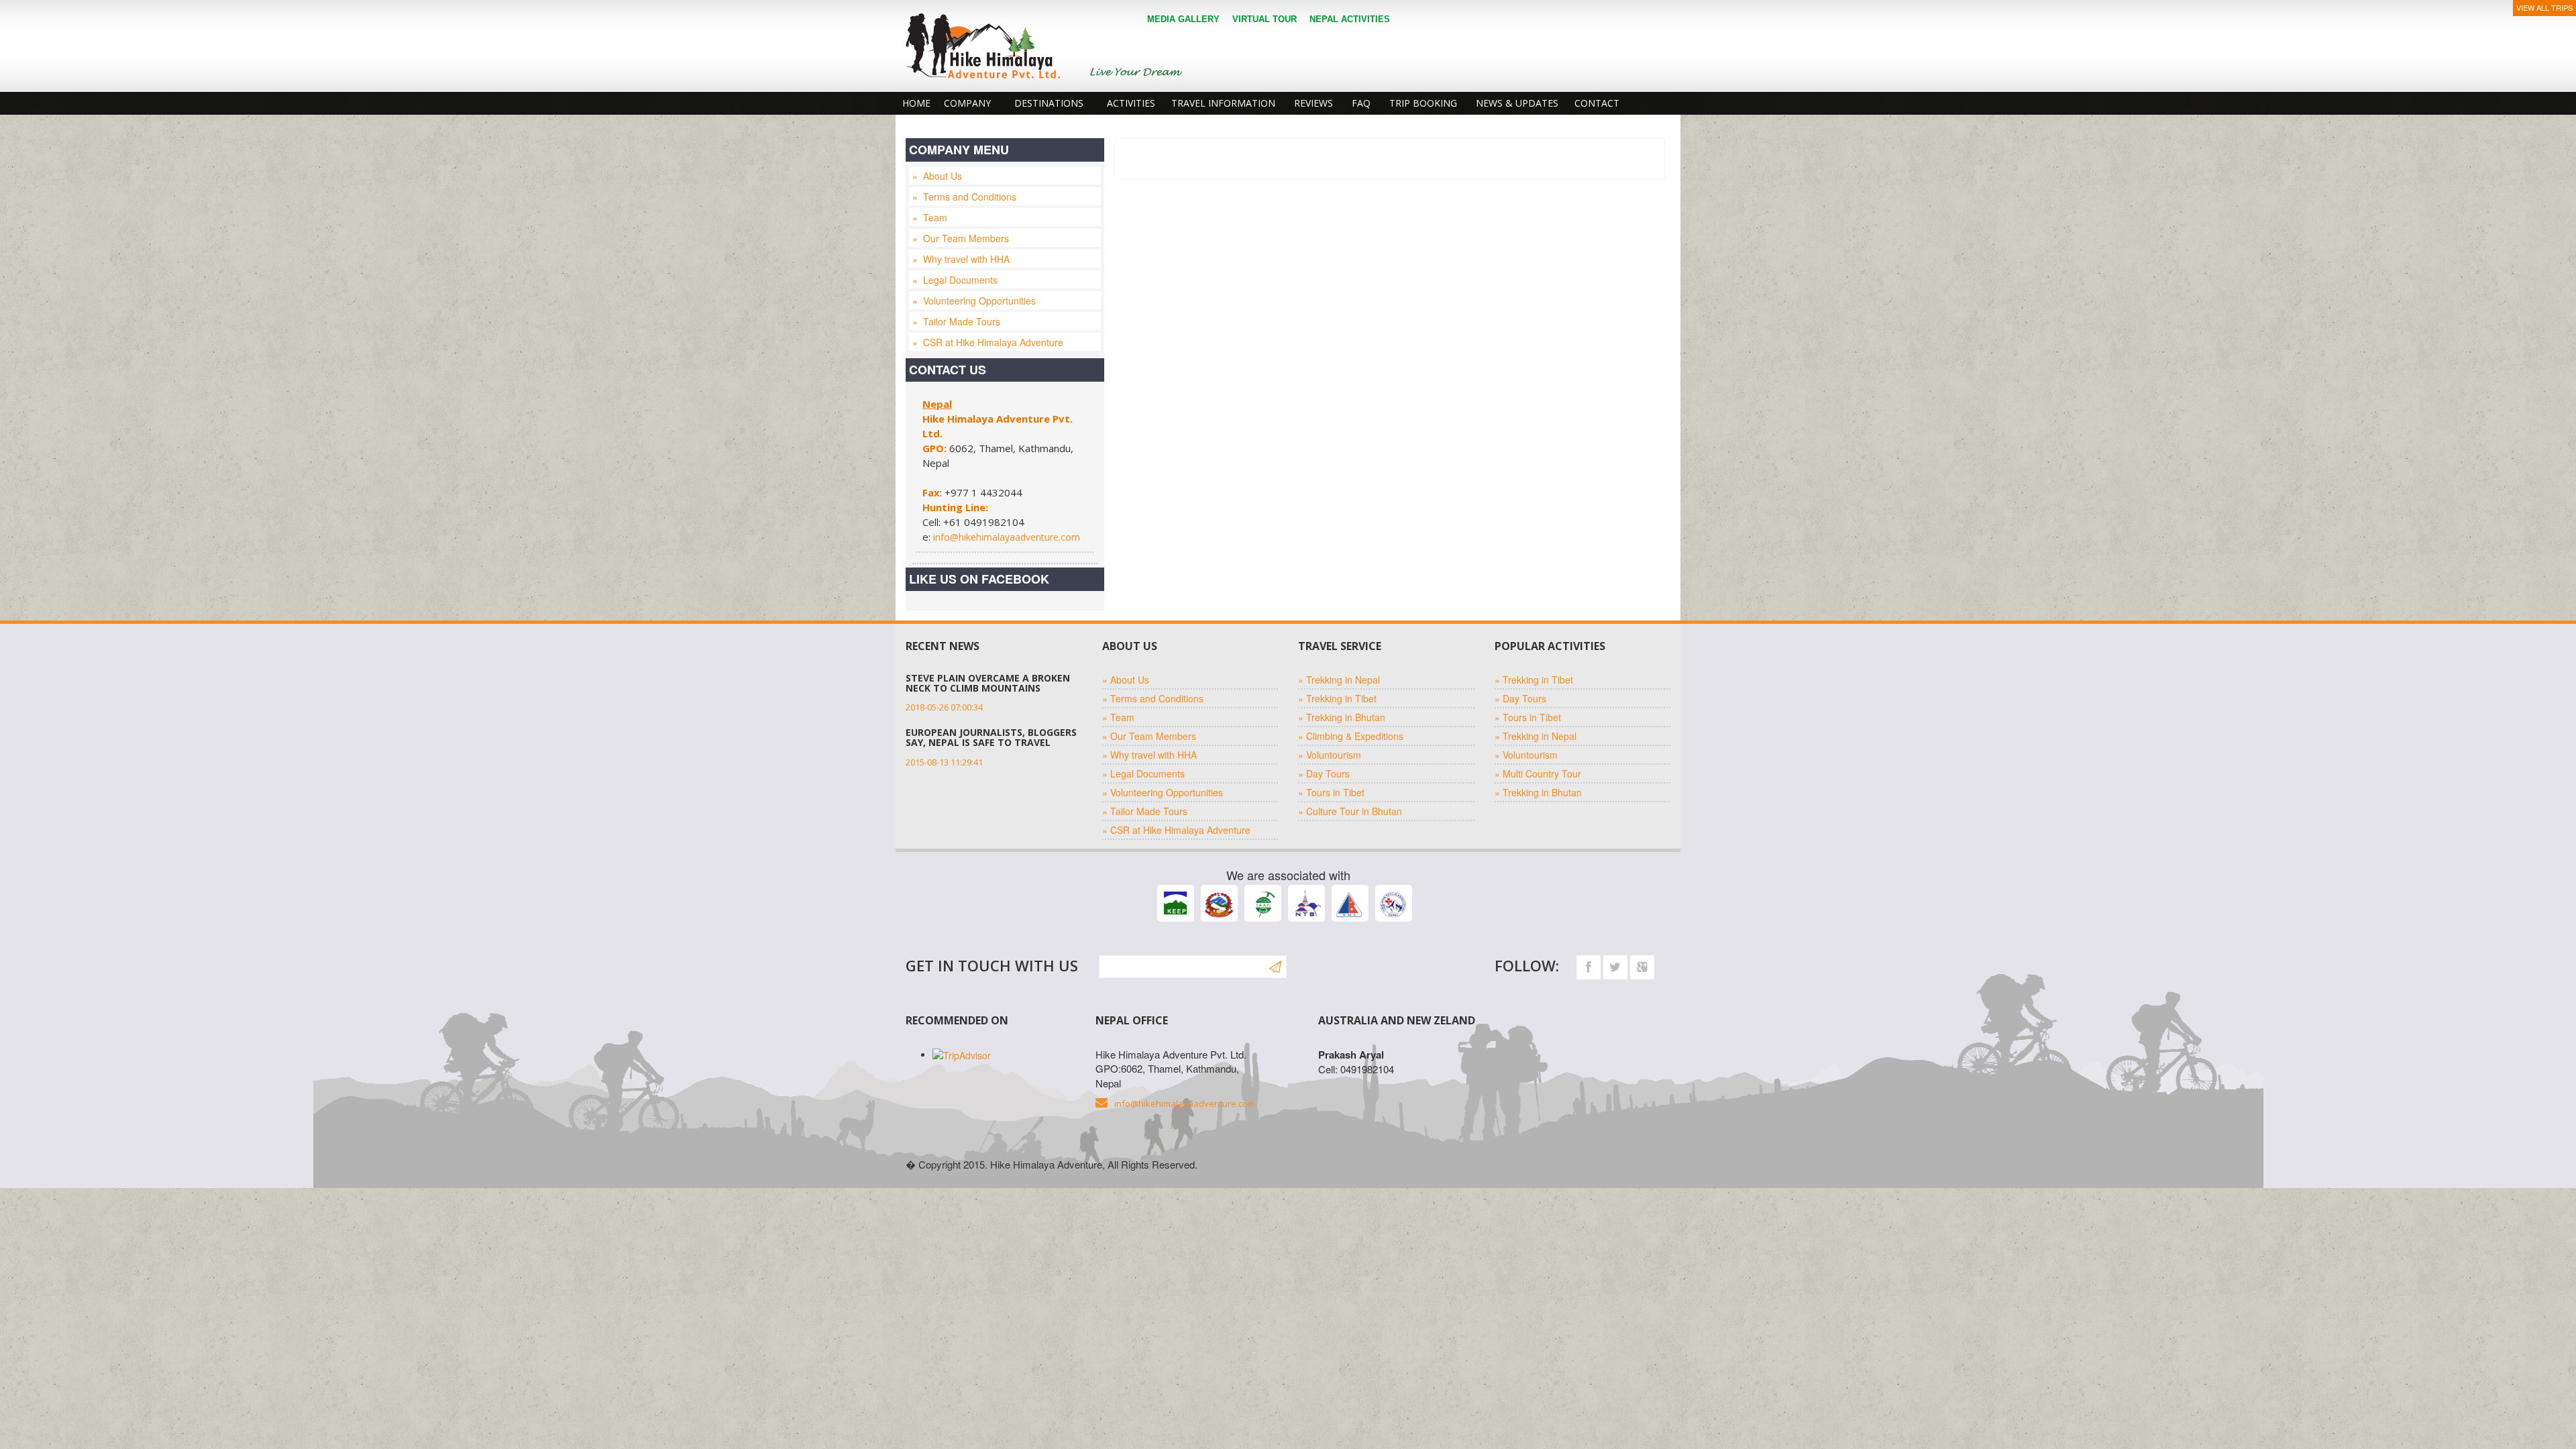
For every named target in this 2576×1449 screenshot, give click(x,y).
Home (916, 103)
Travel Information (1223, 103)
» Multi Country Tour (1538, 773)
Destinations (1049, 103)
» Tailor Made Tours (956, 321)
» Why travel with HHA (961, 259)
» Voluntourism (1330, 755)
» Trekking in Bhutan (1342, 717)
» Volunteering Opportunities (974, 301)
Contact (1597, 103)
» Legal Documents (955, 280)
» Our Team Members (961, 238)
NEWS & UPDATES (1517, 103)
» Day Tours (1324, 773)
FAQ (1361, 103)
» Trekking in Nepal (1339, 680)
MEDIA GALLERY (1183, 19)
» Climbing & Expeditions (1351, 736)
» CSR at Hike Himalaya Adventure (988, 342)
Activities (1131, 103)
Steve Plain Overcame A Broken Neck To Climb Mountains (988, 683)
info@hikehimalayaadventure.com (1007, 537)
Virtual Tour (1265, 19)
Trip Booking (1423, 103)
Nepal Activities (1350, 19)
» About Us (937, 176)
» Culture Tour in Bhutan (1350, 811)
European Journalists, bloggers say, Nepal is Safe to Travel (991, 737)
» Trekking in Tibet (1337, 698)
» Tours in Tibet (1331, 792)
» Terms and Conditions (964, 197)
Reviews (1313, 103)
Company (967, 103)
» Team (930, 217)
